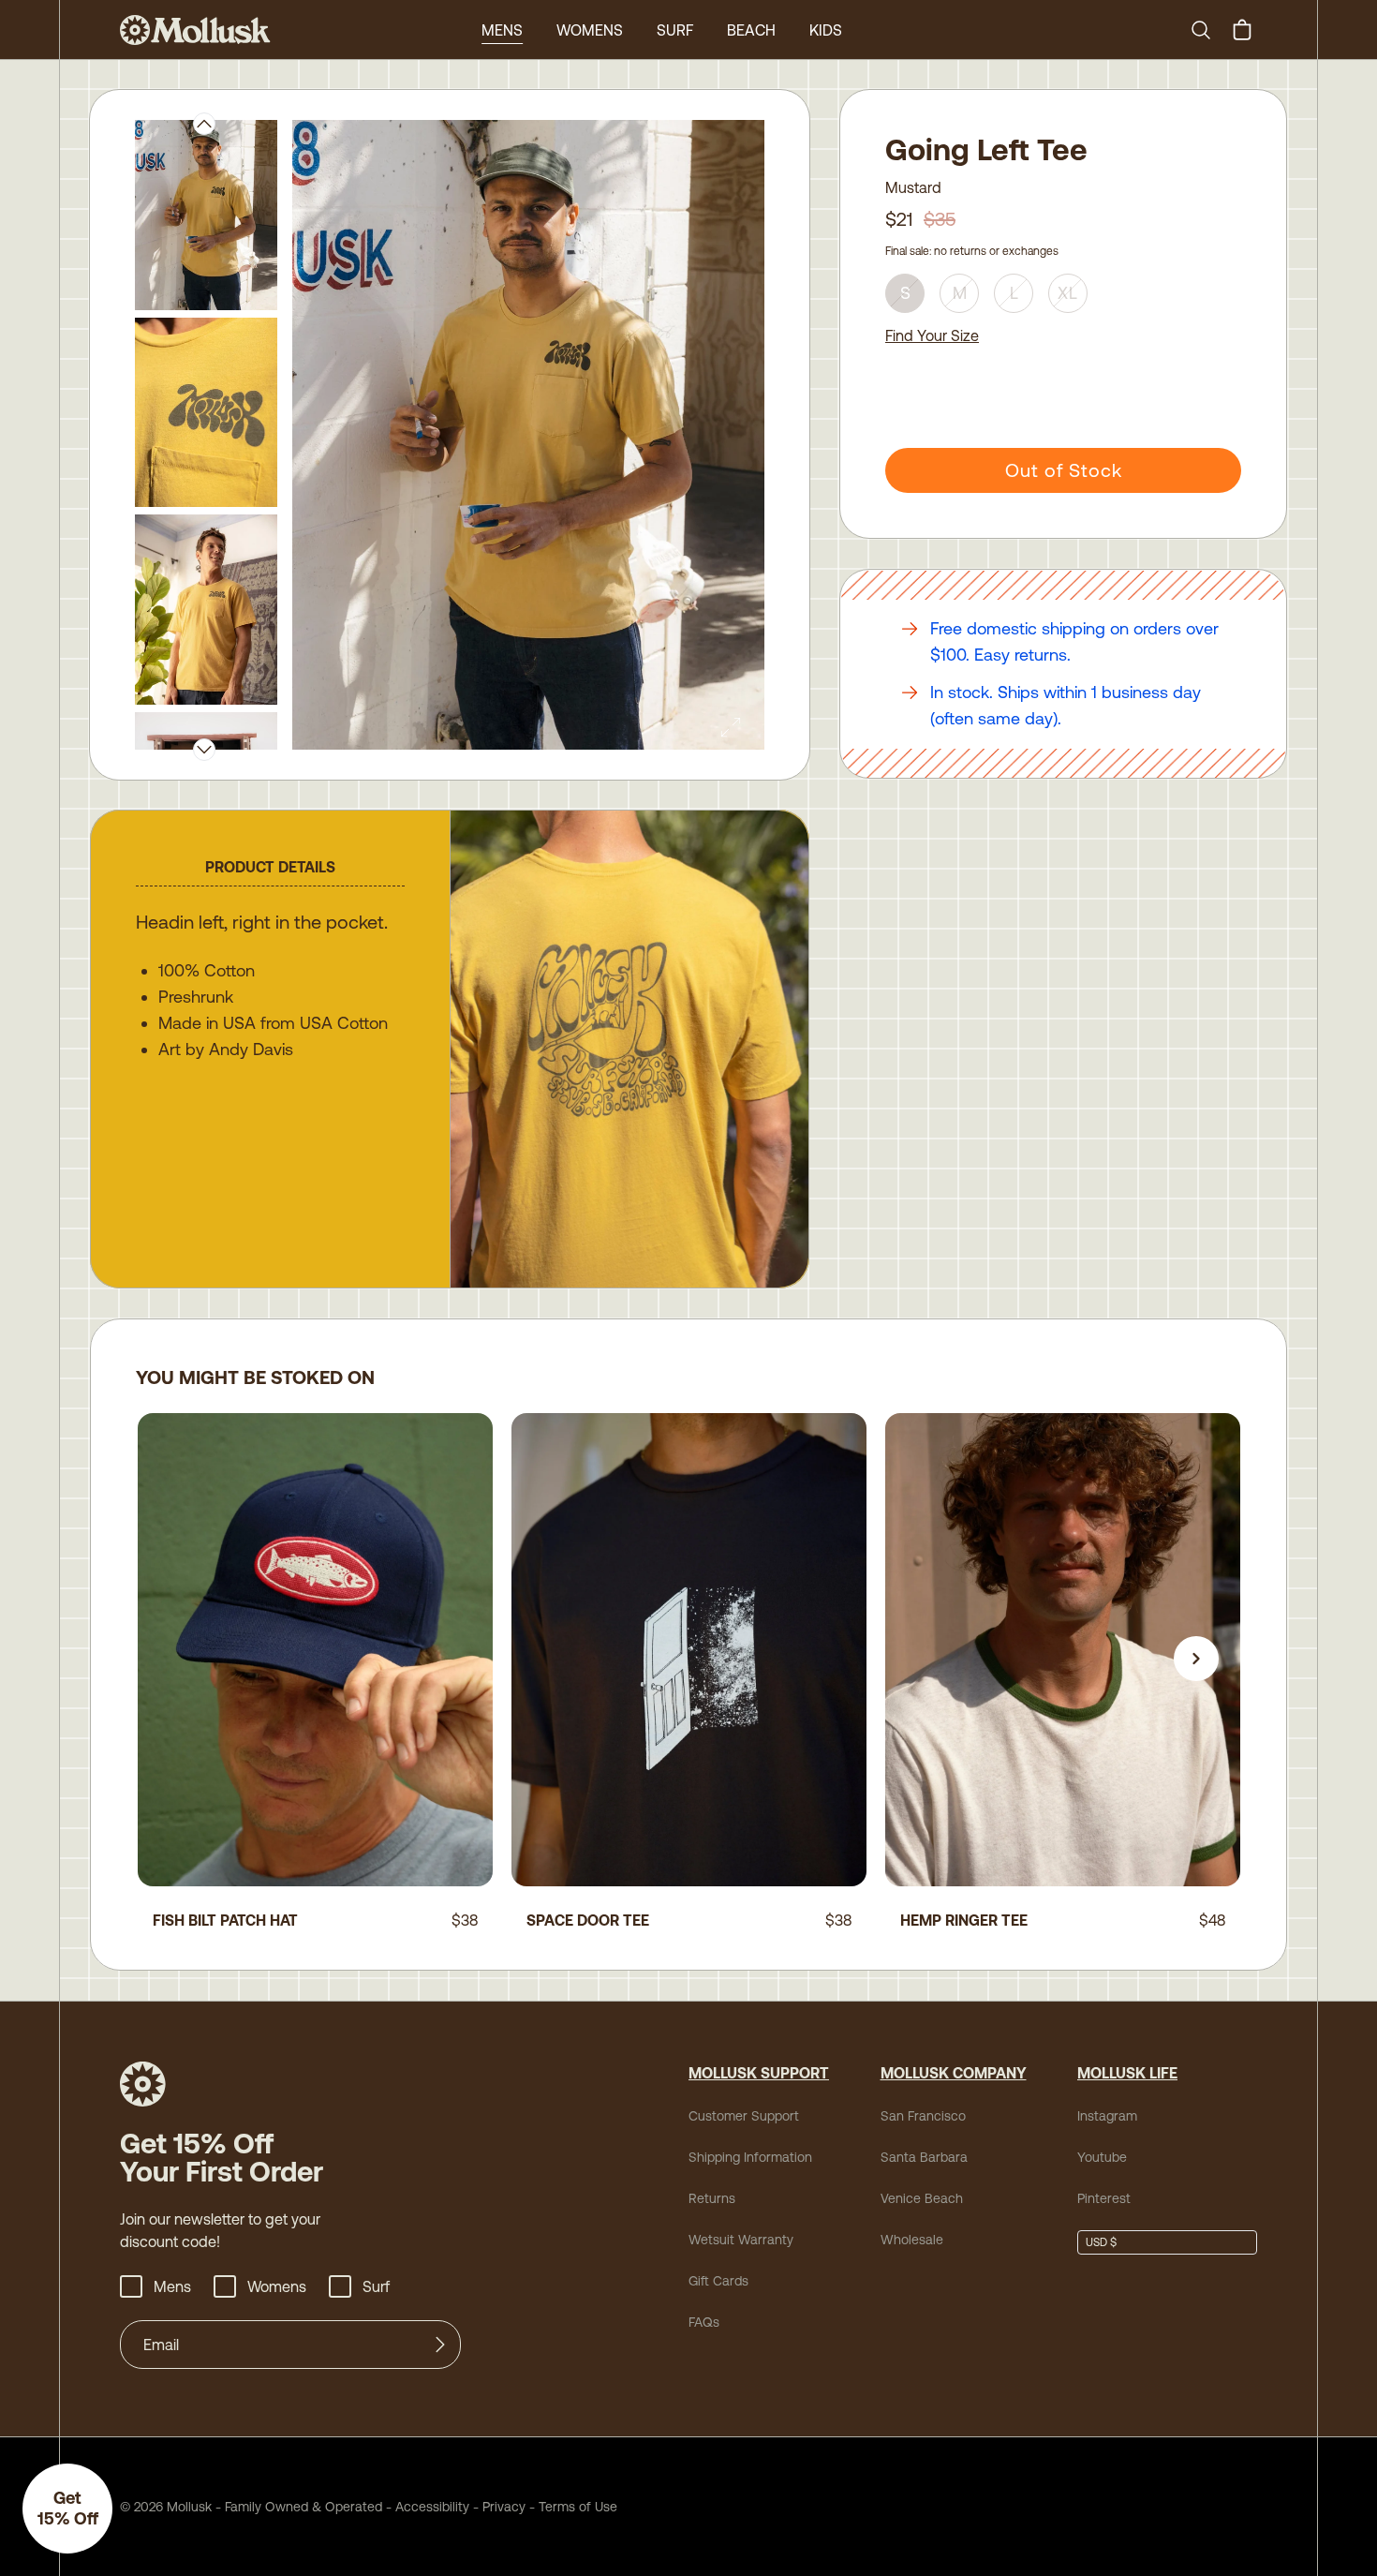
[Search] (1208, 30)
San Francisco (923, 2116)
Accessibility (426, 2507)
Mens (502, 30)
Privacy (504, 2507)
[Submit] (440, 2345)
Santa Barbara (924, 2157)
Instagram (1107, 2116)
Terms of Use (578, 2507)
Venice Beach (922, 2198)
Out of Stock (1064, 470)
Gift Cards (718, 2281)
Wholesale (912, 2240)
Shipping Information (750, 2157)
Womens (590, 30)
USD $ (1101, 2242)
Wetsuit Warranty (741, 2240)
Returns (712, 2198)
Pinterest (1104, 2198)
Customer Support (744, 2116)
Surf (675, 30)
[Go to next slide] (1196, 1659)
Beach (751, 30)
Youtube (1102, 2157)
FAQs (704, 2322)
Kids (826, 30)
